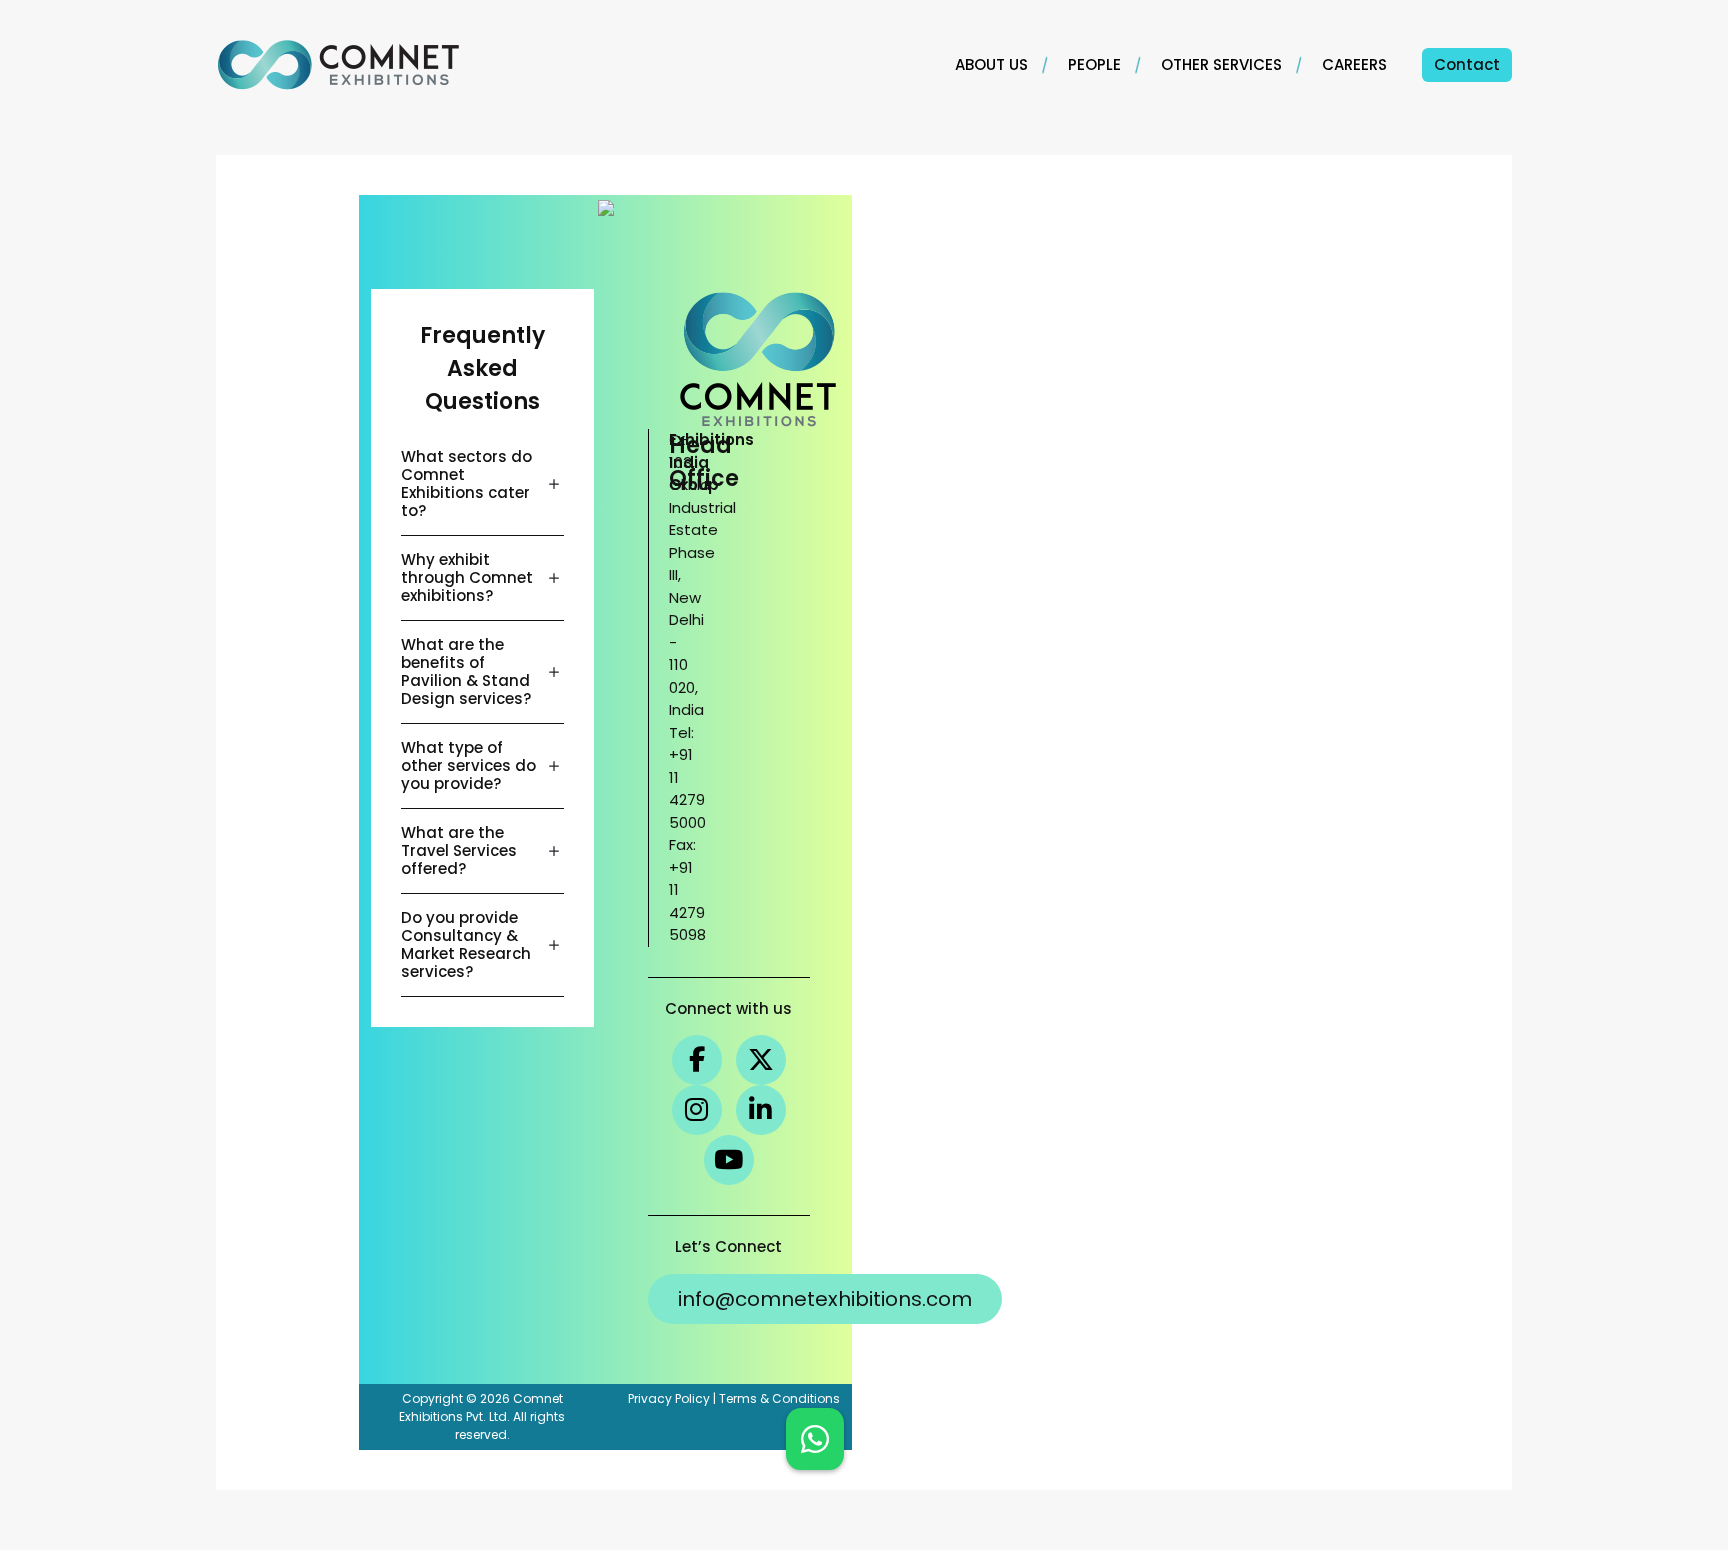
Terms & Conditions (779, 1398)
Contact (1467, 64)
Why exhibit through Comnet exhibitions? (467, 577)
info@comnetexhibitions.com (825, 1299)
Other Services (1221, 64)
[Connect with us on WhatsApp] (815, 1439)
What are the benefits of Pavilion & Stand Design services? (466, 671)
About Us (991, 64)
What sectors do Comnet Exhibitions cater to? (466, 483)
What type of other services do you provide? (468, 765)
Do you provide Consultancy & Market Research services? (466, 944)
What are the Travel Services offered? (459, 850)
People (1094, 64)
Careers (1354, 64)
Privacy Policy (669, 1398)
